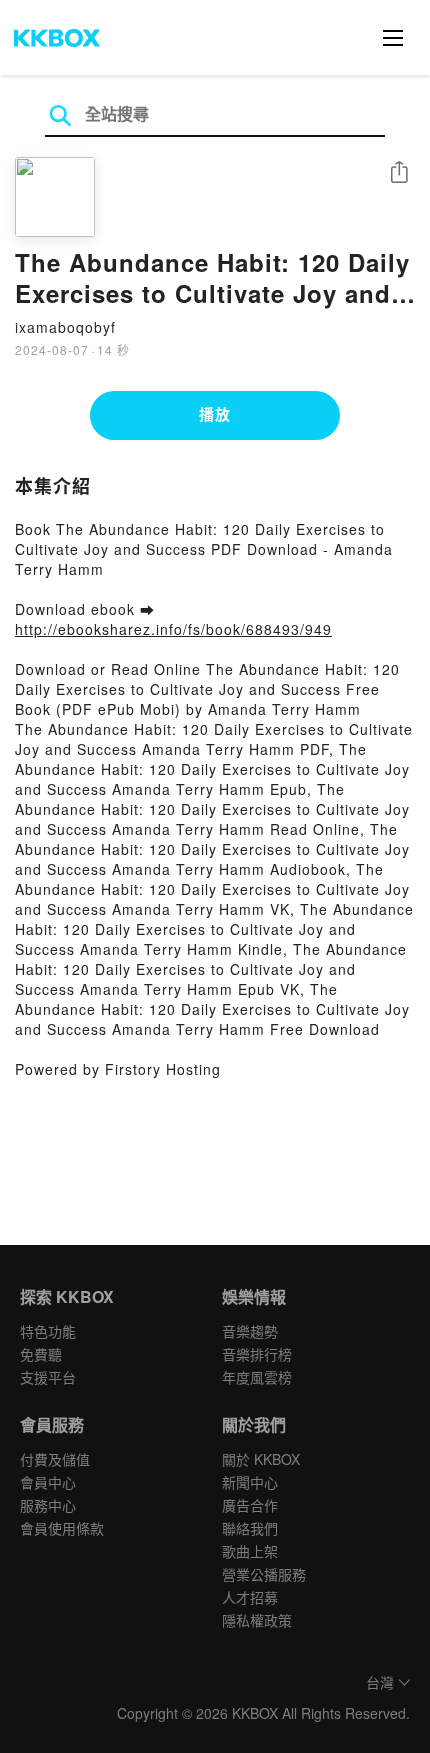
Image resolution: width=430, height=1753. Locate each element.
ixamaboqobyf (65, 327)
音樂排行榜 (257, 1354)
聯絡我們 (250, 1528)
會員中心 (48, 1482)
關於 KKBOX (261, 1459)
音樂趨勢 (250, 1331)
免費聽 (41, 1354)
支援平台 (48, 1377)
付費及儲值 (55, 1459)
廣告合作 (250, 1505)
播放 (215, 414)
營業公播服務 (264, 1574)
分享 (399, 173)
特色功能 (48, 1331)
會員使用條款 (62, 1528)
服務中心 (48, 1505)
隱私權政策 (257, 1620)
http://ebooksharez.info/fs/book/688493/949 (173, 629)
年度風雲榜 (257, 1377)
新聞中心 (250, 1482)
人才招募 (250, 1597)
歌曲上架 (250, 1551)
